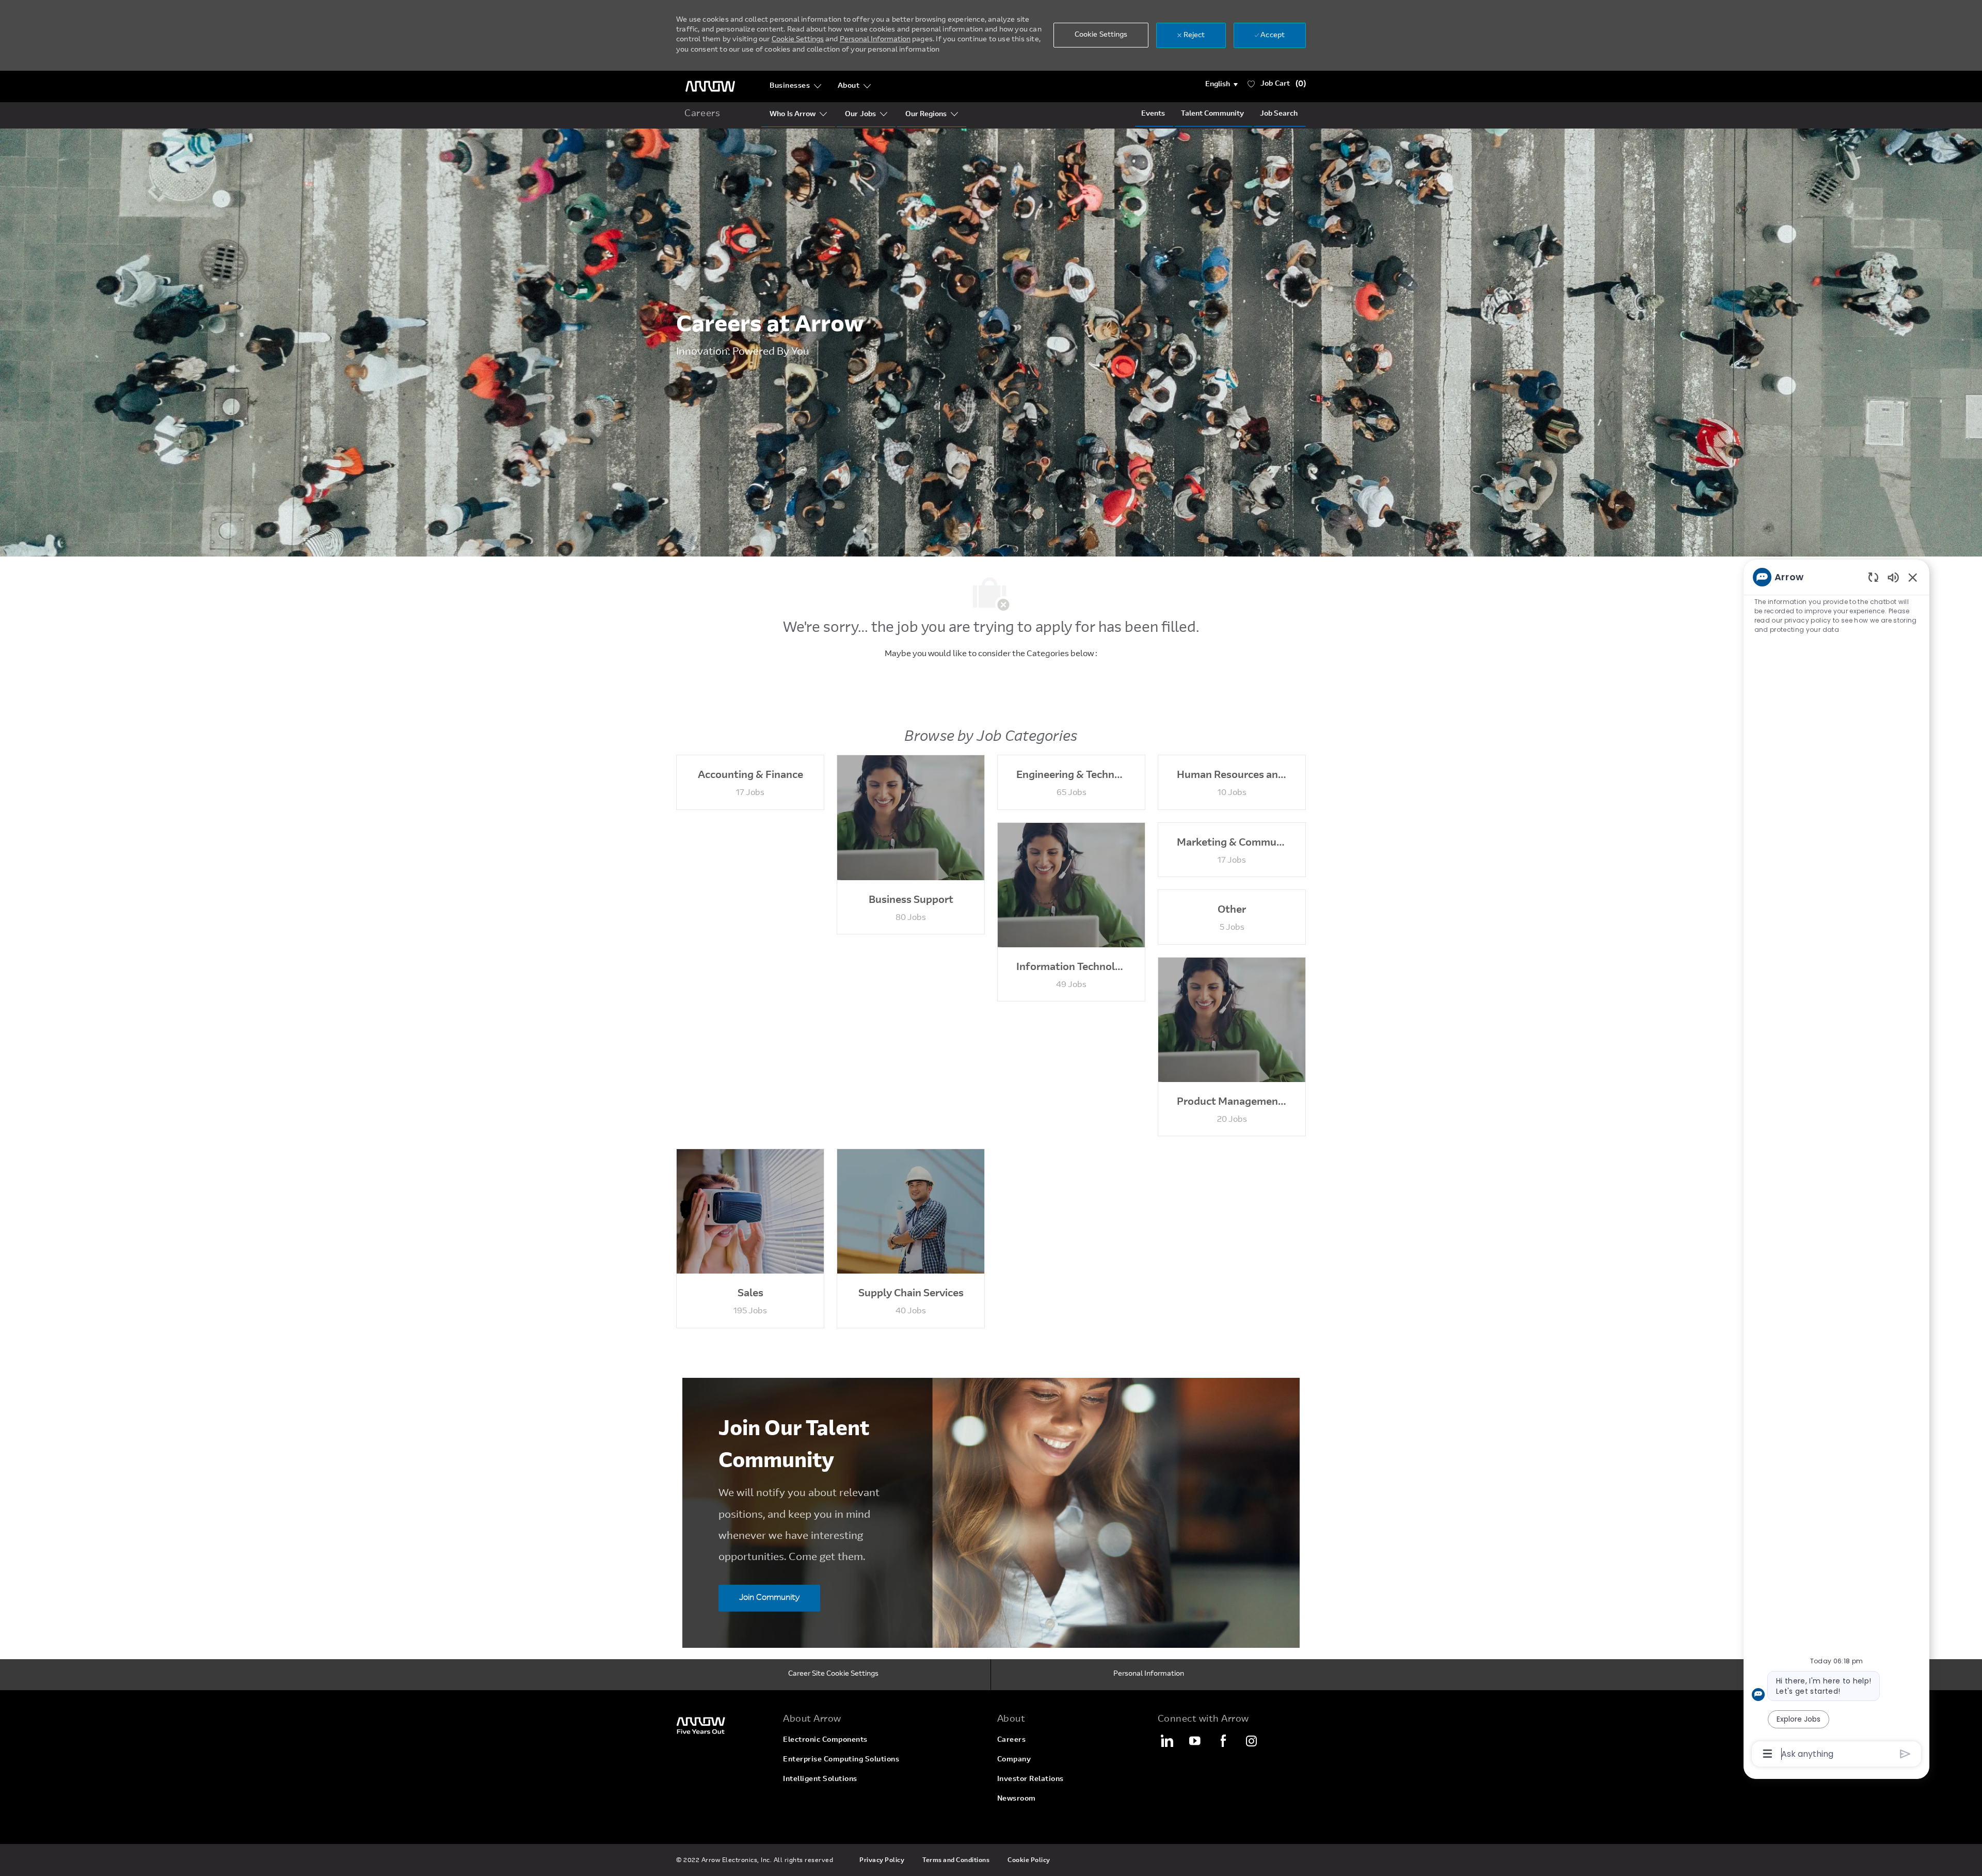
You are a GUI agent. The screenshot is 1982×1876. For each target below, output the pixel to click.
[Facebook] (1223, 1741)
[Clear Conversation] (1873, 577)
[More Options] (1768, 1754)
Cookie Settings (798, 40)
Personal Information (875, 40)
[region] (1836, 1165)
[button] (1221, 85)
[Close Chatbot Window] (1913, 577)
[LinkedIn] (1166, 1741)
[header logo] (710, 86)
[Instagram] (1252, 1741)
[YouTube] (1195, 1741)
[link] (723, 1725)
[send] (1905, 1754)
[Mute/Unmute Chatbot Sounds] (1893, 577)
